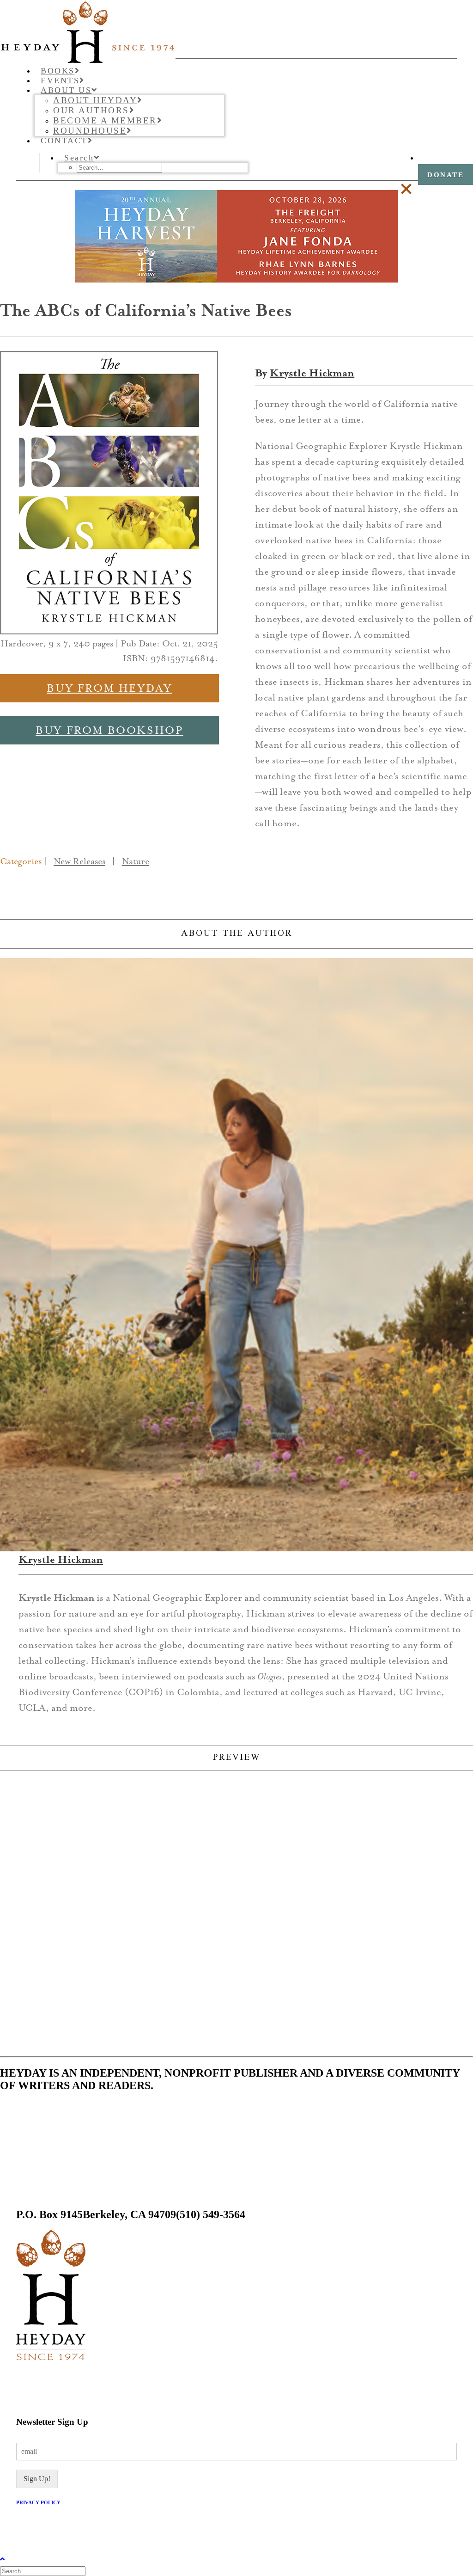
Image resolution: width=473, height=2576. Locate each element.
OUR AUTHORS (91, 110)
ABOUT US (66, 90)
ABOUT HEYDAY (95, 100)
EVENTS (60, 80)
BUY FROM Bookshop (109, 730)
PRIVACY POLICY (38, 2502)
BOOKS (58, 71)
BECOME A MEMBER (105, 120)
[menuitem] (246, 71)
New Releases (79, 861)
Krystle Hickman (312, 373)
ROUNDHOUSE (90, 131)
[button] (80, 158)
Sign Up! (37, 2479)
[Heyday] (236, 29)
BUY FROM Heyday (109, 688)
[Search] (44, 2571)
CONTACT (64, 141)
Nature (136, 861)
